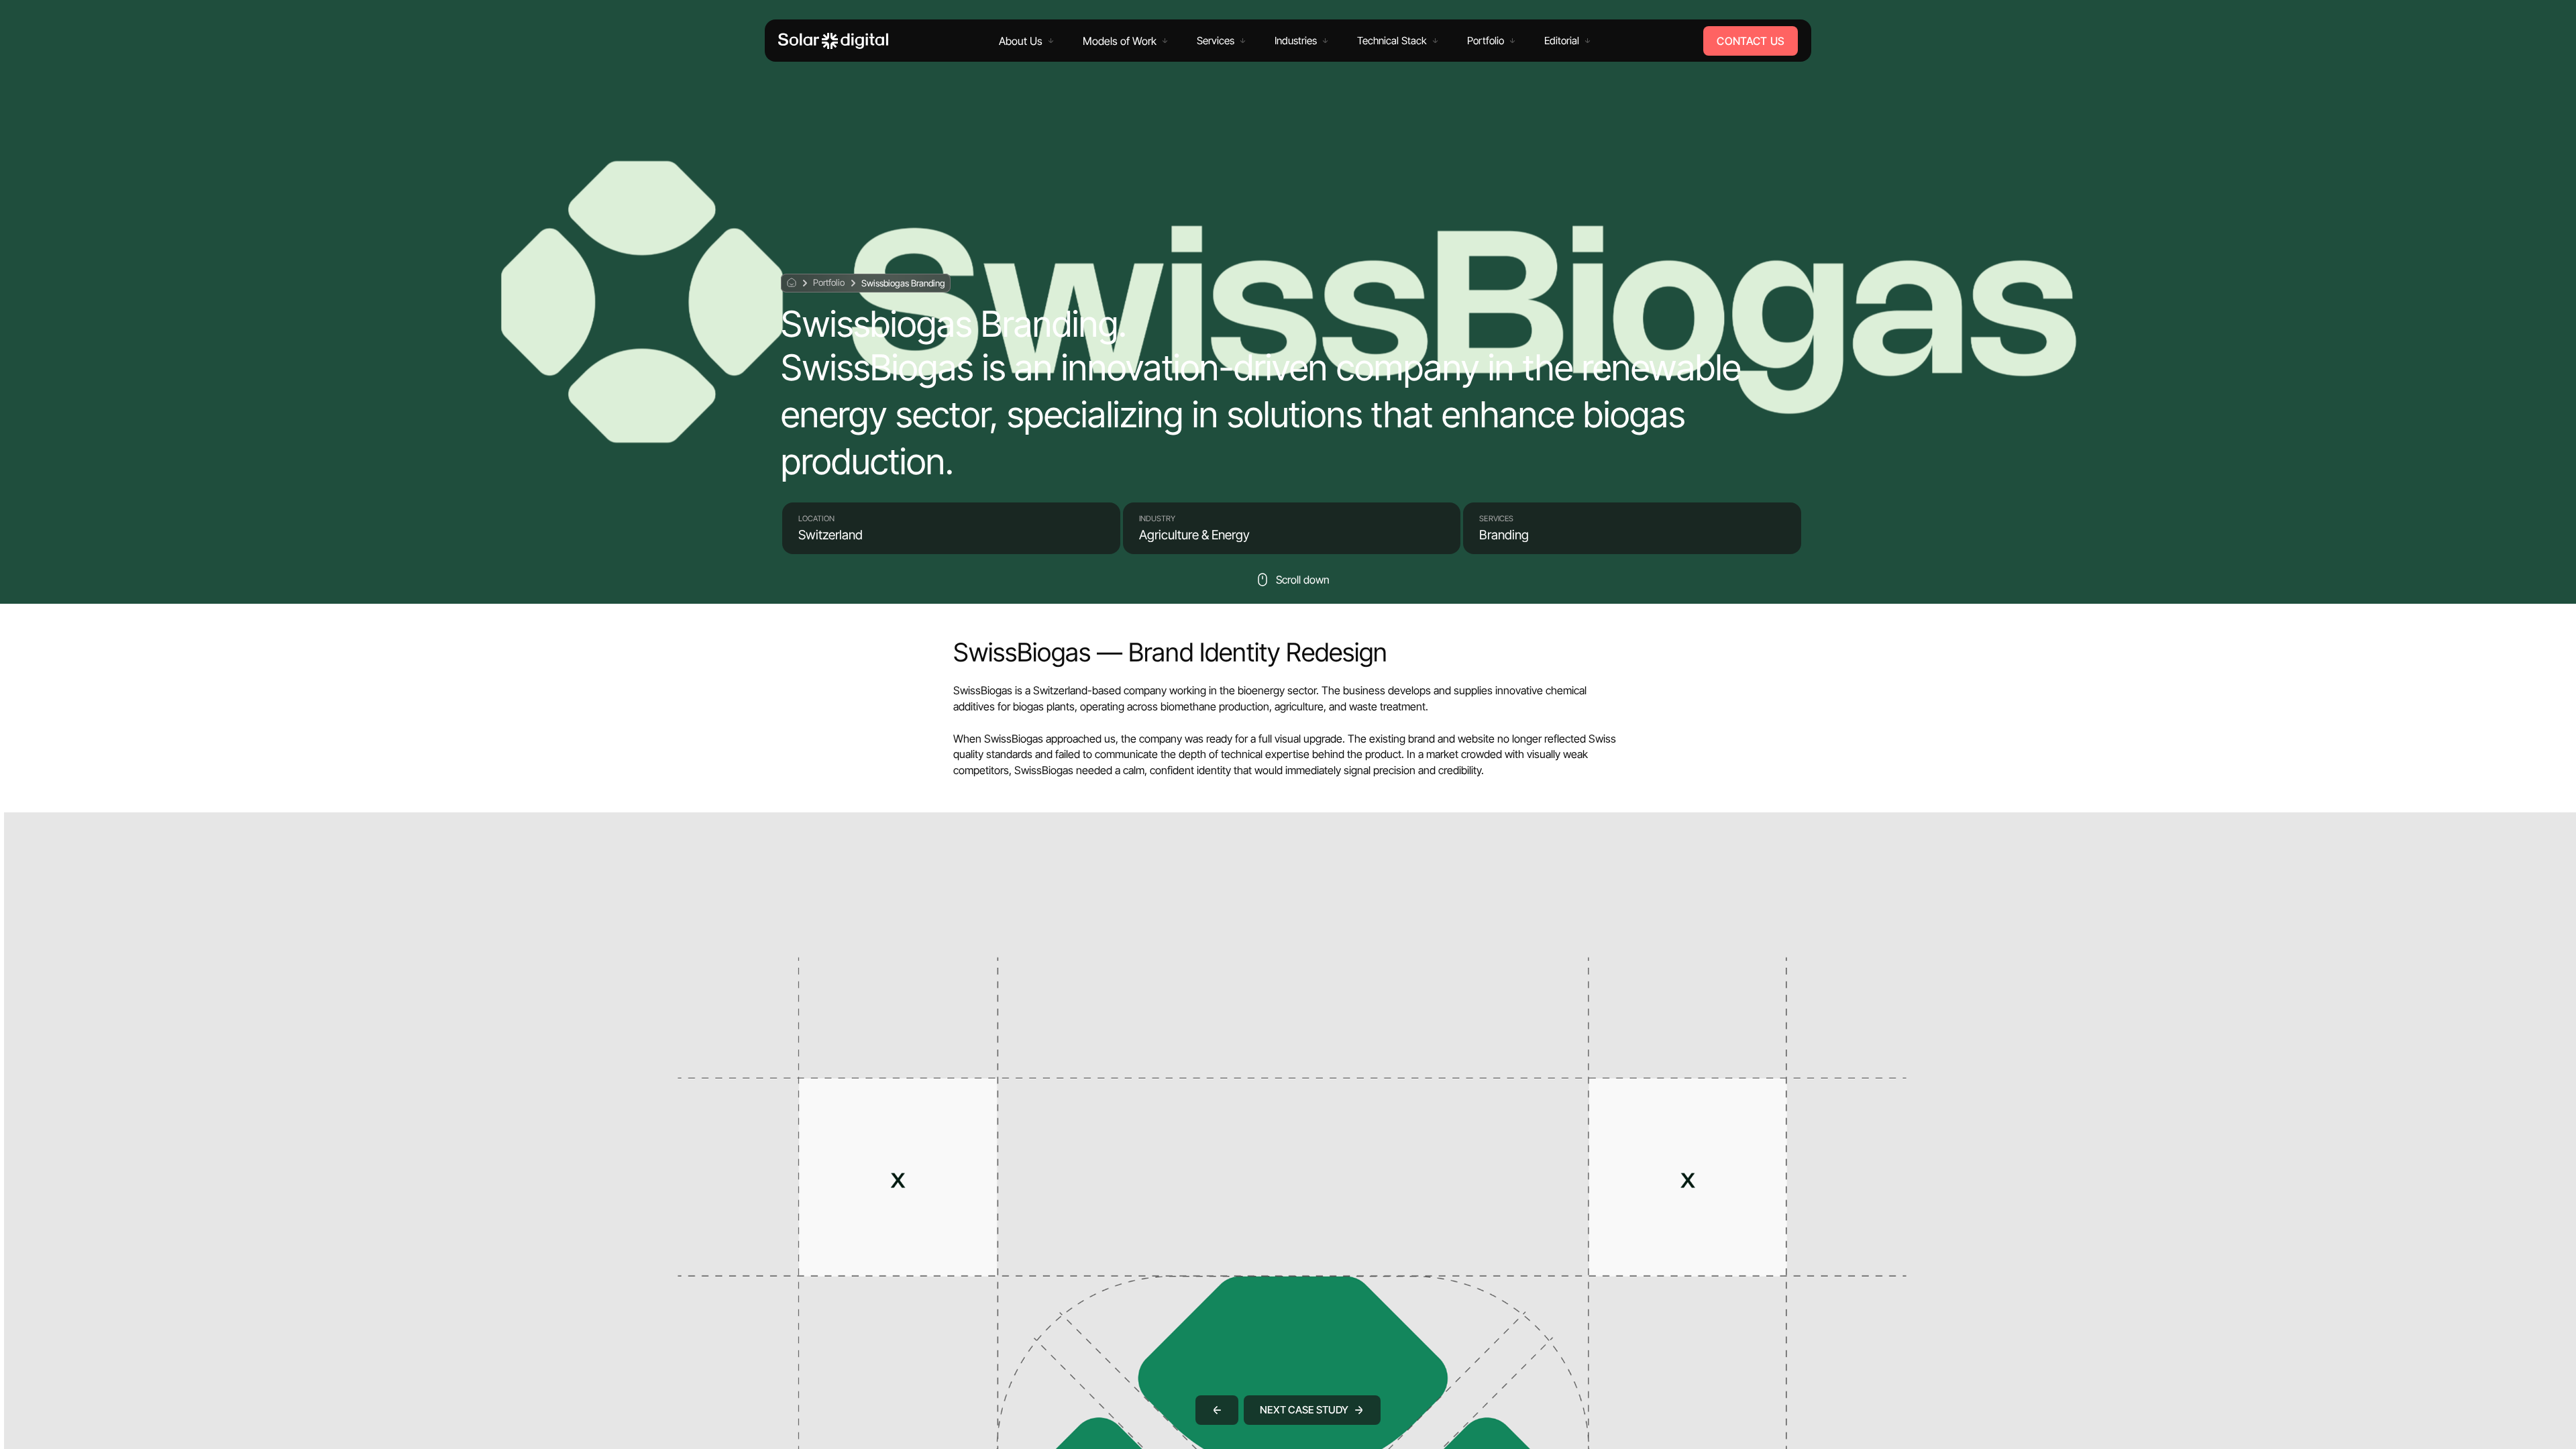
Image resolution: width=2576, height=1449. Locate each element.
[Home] (833, 41)
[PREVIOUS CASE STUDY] (1217, 1410)
